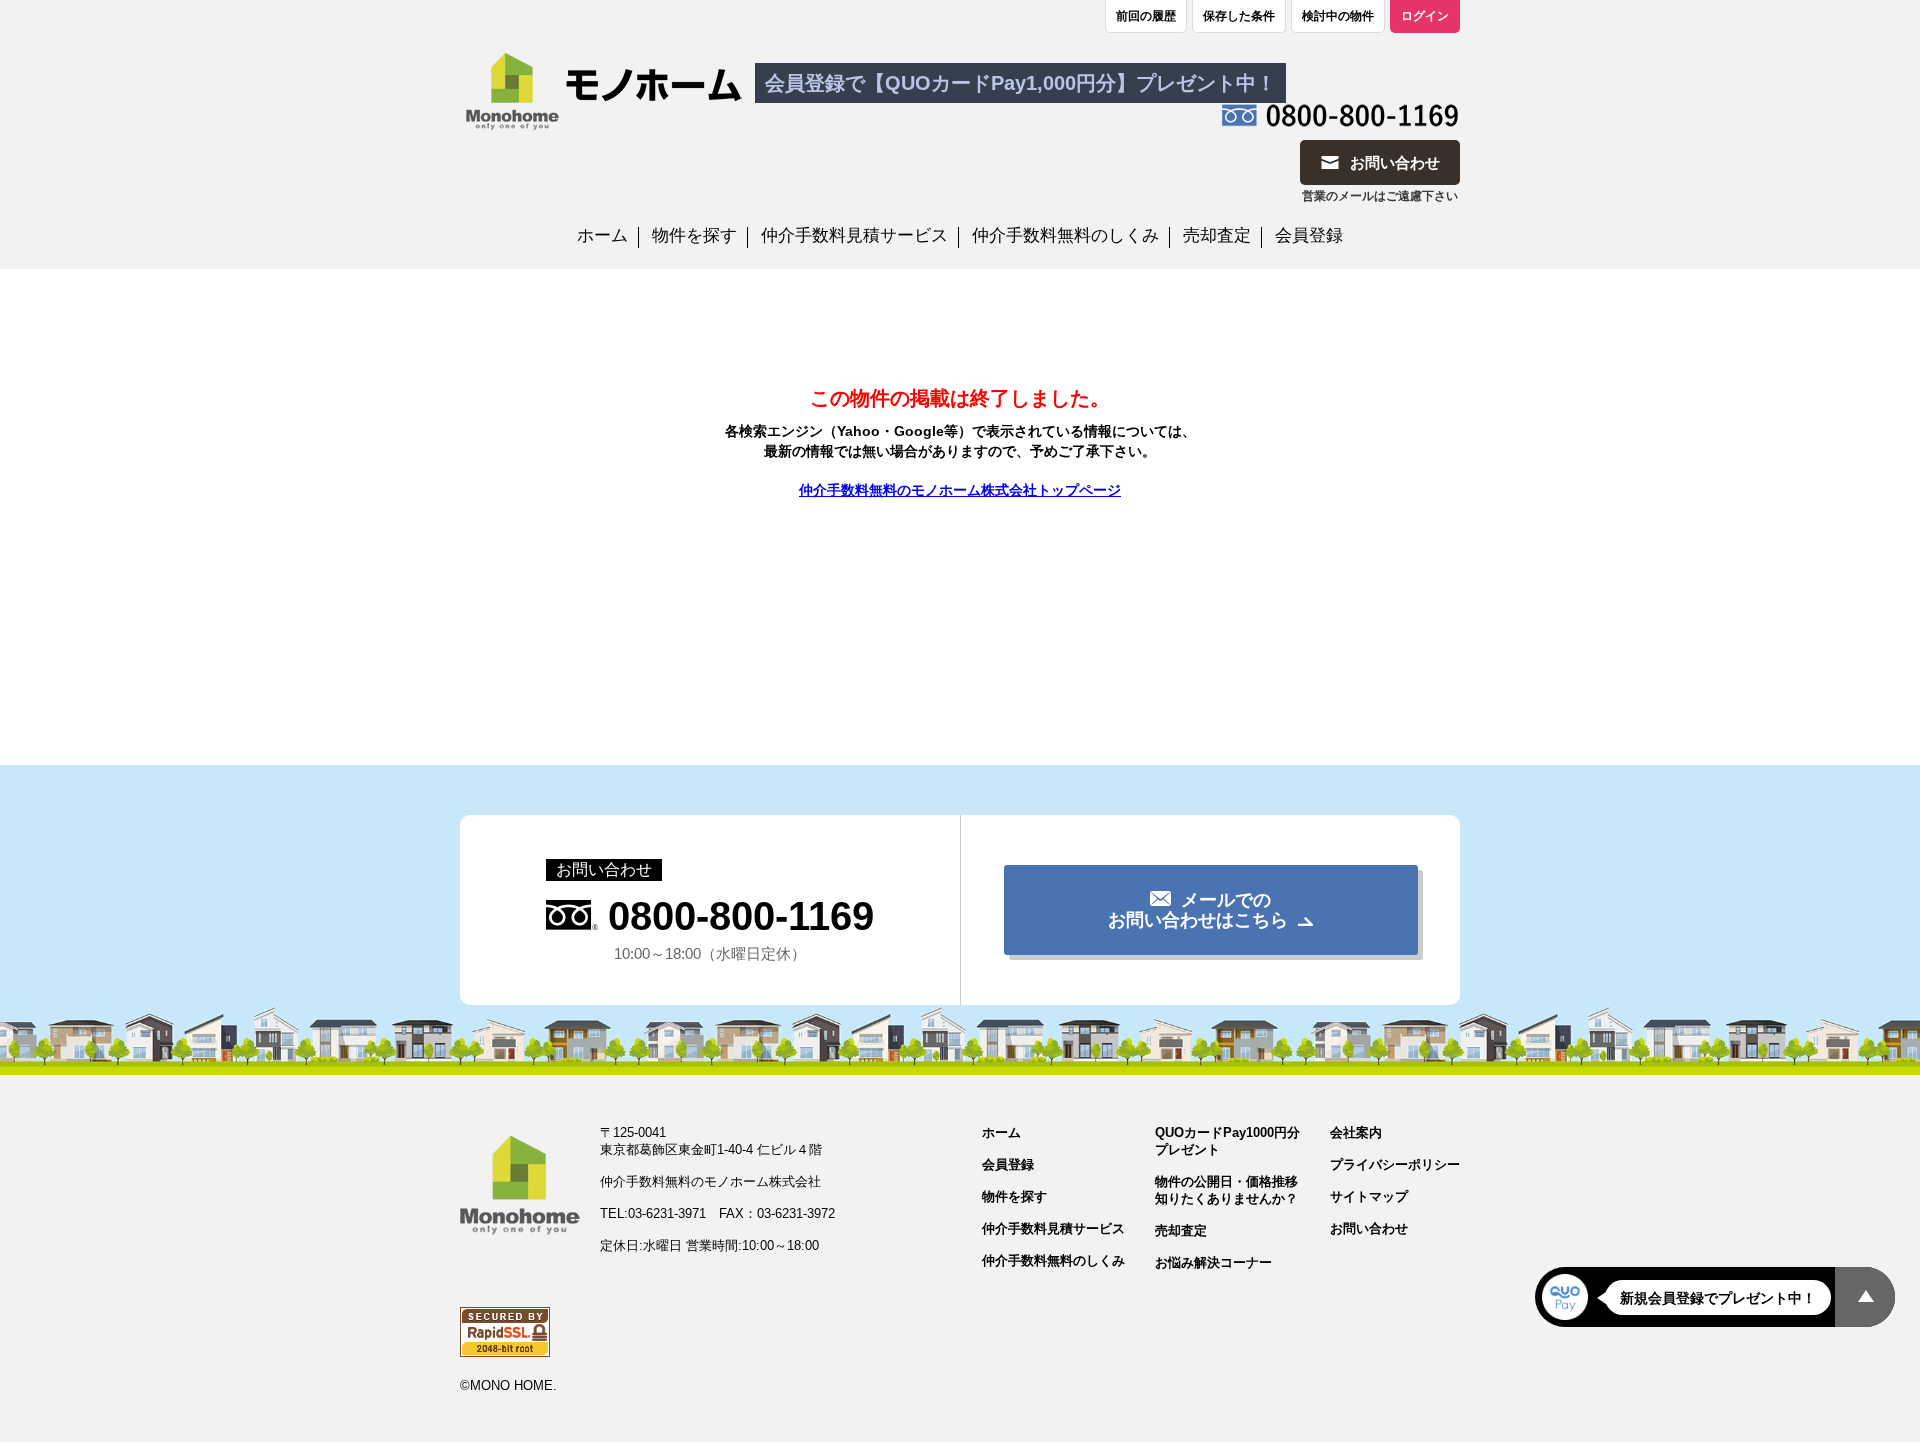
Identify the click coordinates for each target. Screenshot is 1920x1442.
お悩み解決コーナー (1213, 1262)
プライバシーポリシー (1395, 1164)
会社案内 (1356, 1132)
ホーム (602, 235)
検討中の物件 (1338, 16)
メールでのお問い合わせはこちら (1198, 910)
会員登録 (1309, 235)
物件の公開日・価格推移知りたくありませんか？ (1226, 1190)
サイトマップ (1369, 1196)
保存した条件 (1239, 16)
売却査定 (1217, 235)
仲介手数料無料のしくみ (1065, 235)
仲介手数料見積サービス (854, 235)
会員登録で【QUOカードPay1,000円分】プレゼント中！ (1020, 83)
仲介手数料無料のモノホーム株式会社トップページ (960, 490)
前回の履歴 (1146, 16)
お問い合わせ (1369, 1228)
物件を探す (694, 235)
